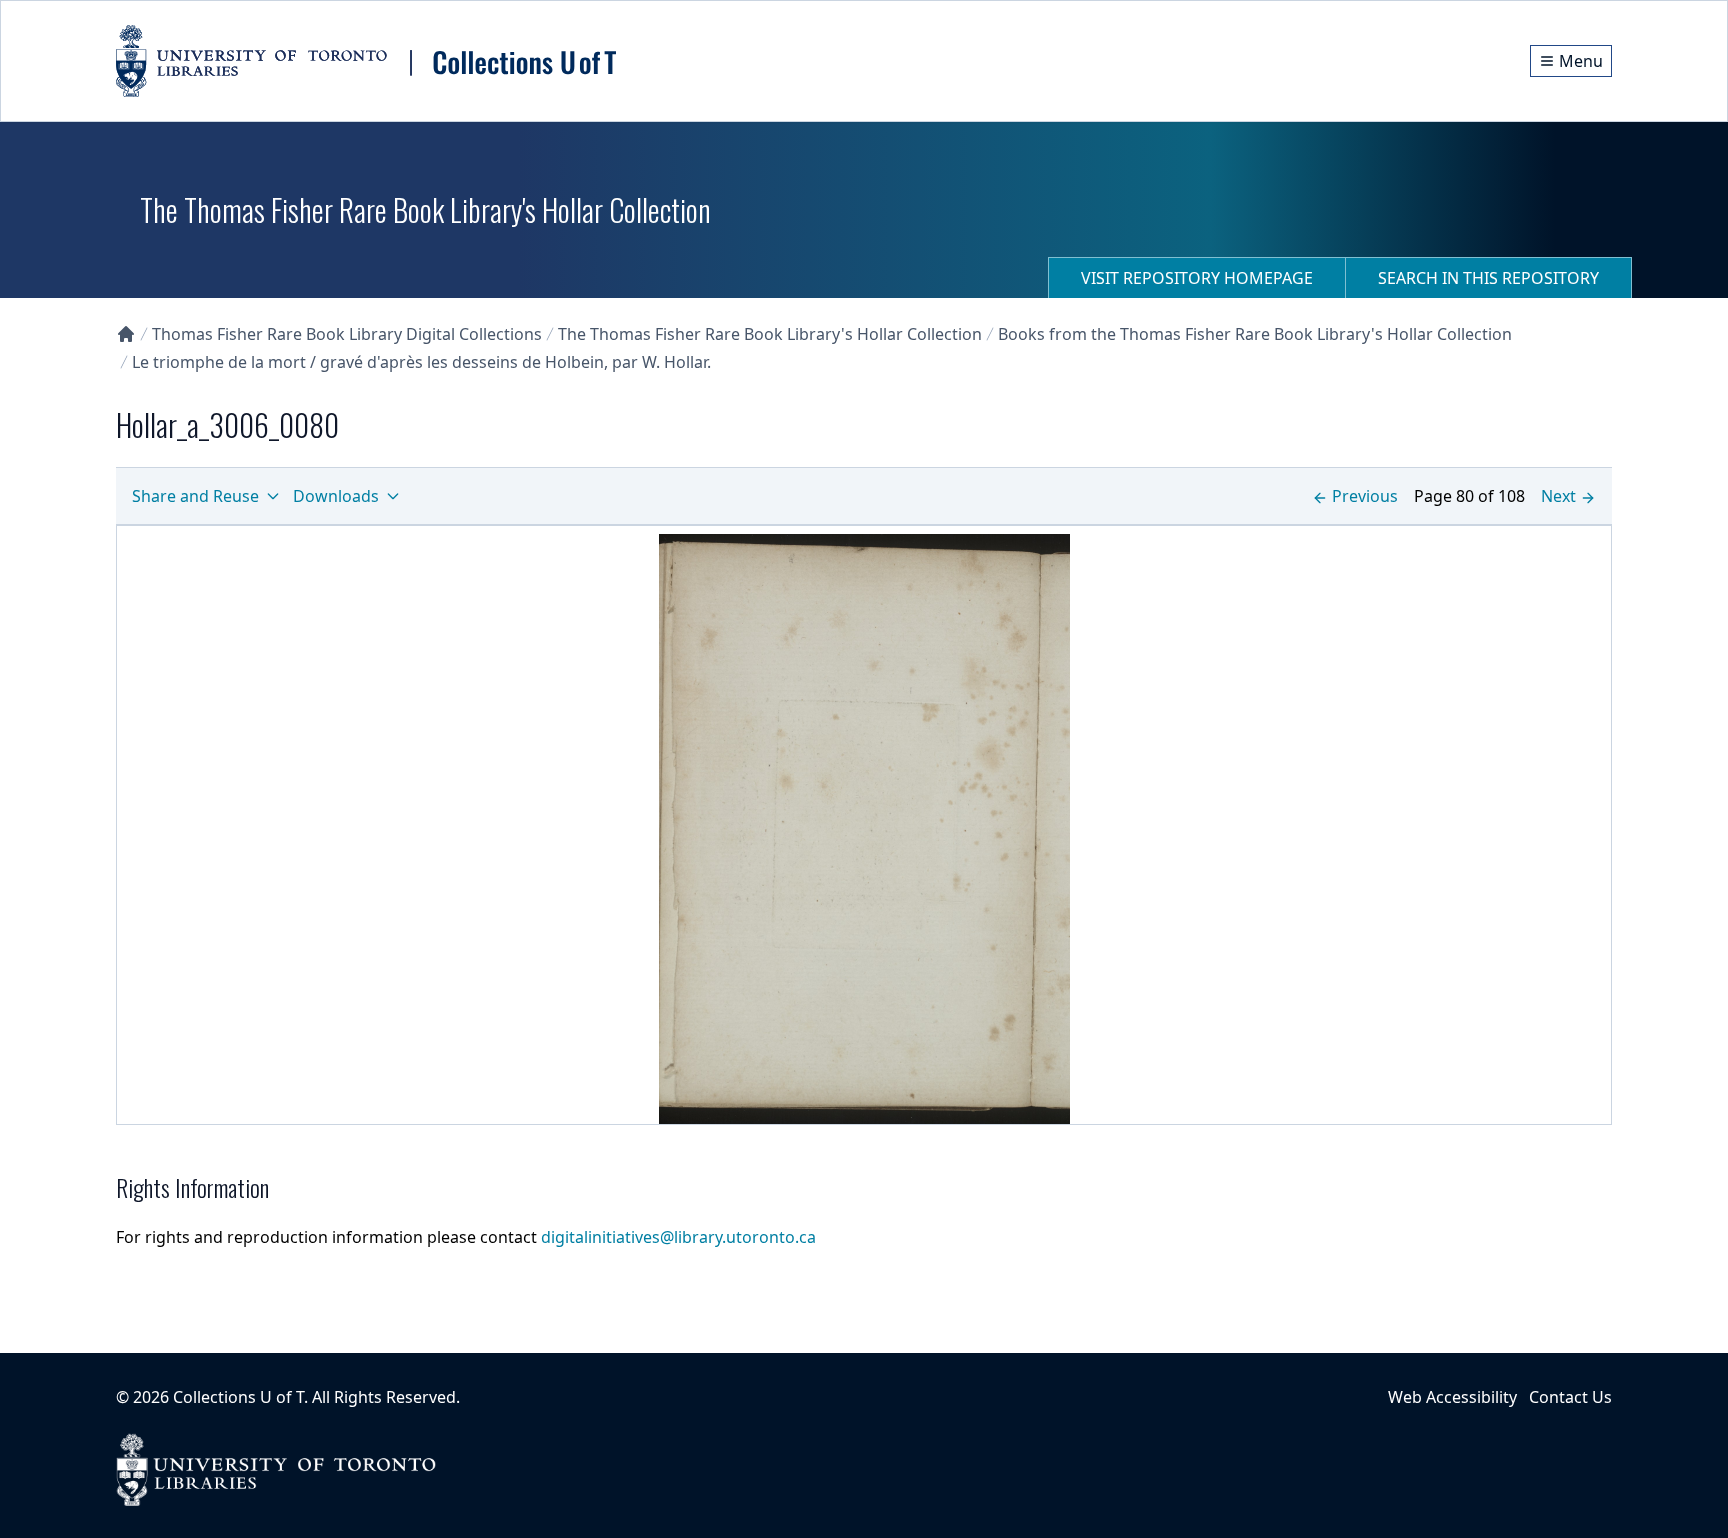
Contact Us (1570, 1397)
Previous (1365, 496)
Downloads (336, 496)
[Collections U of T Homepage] (126, 334)
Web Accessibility (1452, 1397)
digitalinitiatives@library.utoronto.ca (678, 1237)
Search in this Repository (1488, 278)
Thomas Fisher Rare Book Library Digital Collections (347, 334)
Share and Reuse (195, 496)
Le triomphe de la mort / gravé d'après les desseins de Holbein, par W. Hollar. (421, 362)
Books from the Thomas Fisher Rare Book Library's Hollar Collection (1255, 334)
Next (1558, 496)
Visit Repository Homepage (1197, 278)
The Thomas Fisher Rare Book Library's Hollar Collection (770, 334)
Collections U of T (238, 1397)
